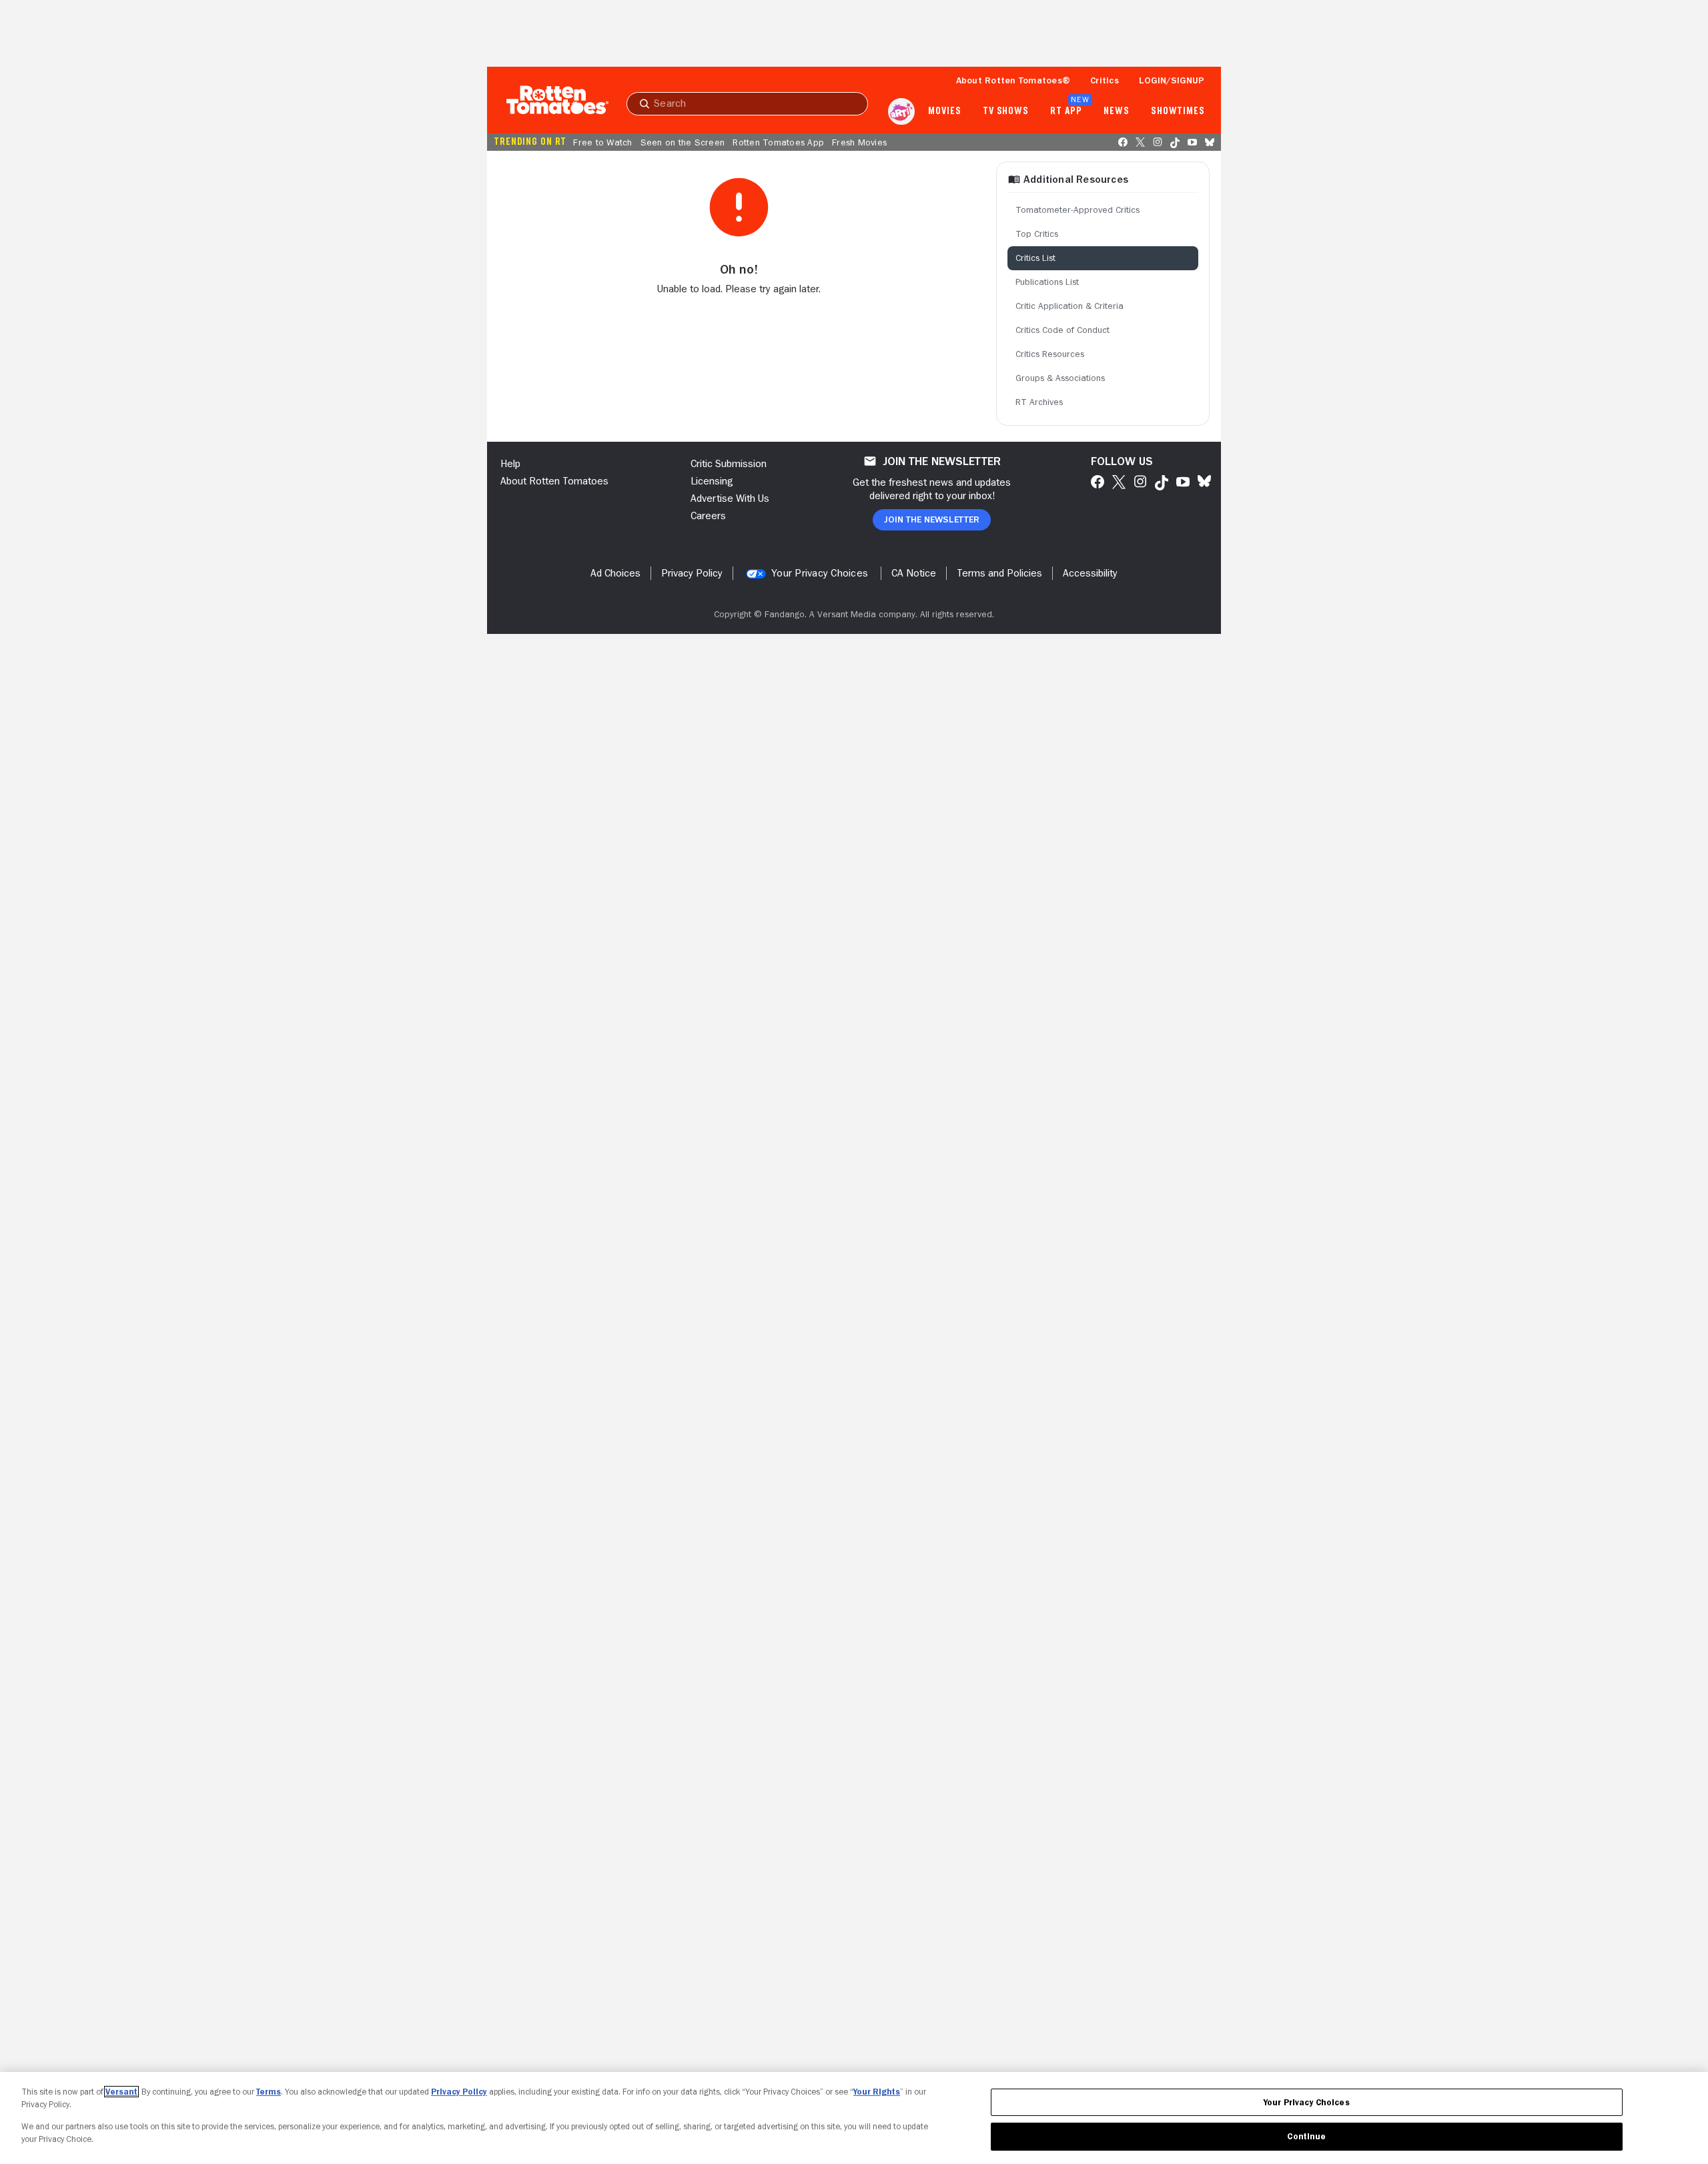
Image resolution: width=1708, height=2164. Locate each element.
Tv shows (1006, 111)
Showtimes (1178, 111)
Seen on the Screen (683, 142)
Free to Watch (602, 142)
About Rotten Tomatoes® (1013, 80)
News (1117, 111)
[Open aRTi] (901, 111)
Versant (121, 2092)
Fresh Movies (859, 142)
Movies (944, 111)
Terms (269, 2092)
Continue (1306, 2136)
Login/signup (1172, 80)
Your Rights (877, 2092)
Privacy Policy (459, 2092)
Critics (1105, 80)
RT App (1066, 111)
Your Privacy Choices (820, 573)
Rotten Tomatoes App (778, 142)
